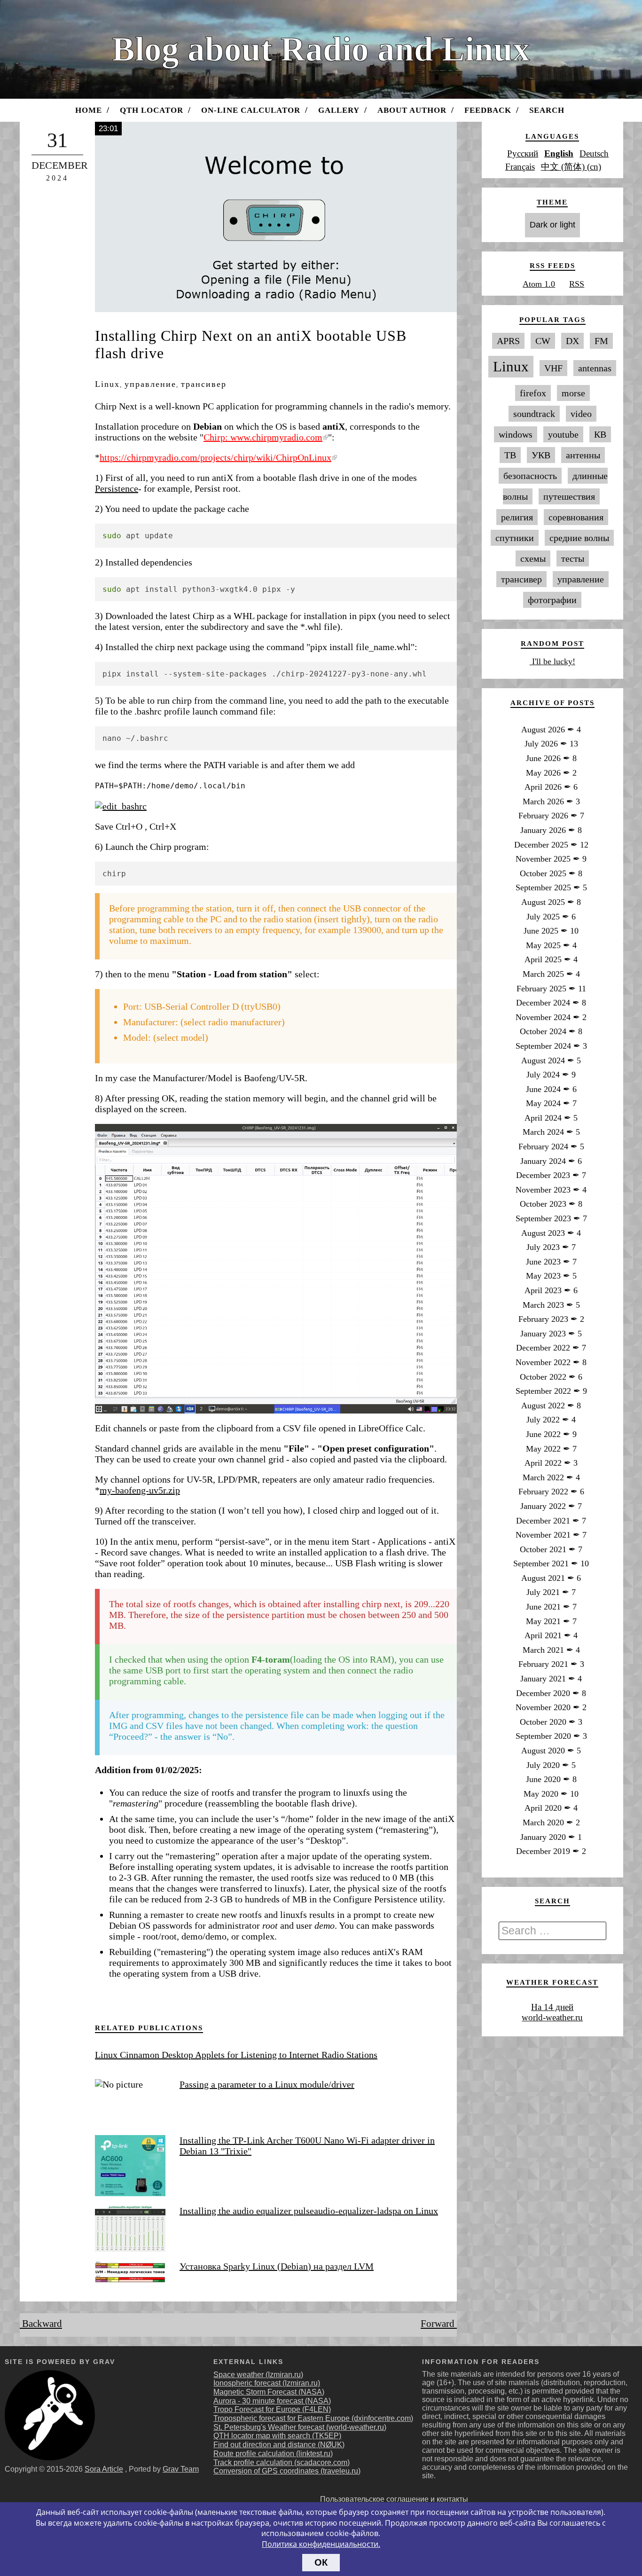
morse (573, 393)
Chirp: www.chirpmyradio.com (263, 437)
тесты (573, 558)
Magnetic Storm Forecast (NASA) (269, 2392)
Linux (107, 384)
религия (517, 517)
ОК (321, 2562)
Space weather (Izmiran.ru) (258, 2375)
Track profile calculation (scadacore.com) (282, 2462)
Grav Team (181, 2469)
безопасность (530, 476)
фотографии (552, 600)
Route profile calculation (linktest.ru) (273, 2454)
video (581, 414)
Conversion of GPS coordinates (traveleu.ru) (287, 2471)
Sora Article (104, 2469)
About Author (412, 110)
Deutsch (594, 153)
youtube (563, 434)
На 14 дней (552, 2007)
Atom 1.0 (539, 284)
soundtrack (534, 414)
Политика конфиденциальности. (321, 2544)
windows (516, 434)
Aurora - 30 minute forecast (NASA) (272, 2401)
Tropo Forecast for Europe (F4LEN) (272, 2409)
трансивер (204, 384)
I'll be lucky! (552, 661)
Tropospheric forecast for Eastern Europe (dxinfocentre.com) (313, 2418)
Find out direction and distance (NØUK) (279, 2445)
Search (547, 110)
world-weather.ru (552, 2017)
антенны (583, 455)
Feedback (488, 110)
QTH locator (152, 110)
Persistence (117, 488)
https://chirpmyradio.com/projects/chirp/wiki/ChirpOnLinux (215, 457)
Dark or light (552, 225)
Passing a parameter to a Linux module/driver (267, 2084)
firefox (533, 393)
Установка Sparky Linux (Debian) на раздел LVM (277, 2266)
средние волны (579, 538)
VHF (553, 368)
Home (89, 110)
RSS (577, 284)
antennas (595, 368)
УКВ (541, 455)
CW (543, 341)
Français (520, 167)
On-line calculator (251, 110)
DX (572, 341)
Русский (523, 153)
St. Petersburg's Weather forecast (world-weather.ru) (300, 2427)
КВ (600, 434)
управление (150, 384)
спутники (515, 538)
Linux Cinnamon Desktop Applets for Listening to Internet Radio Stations (236, 2055)
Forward (439, 2324)
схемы (533, 558)
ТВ (510, 455)
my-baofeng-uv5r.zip (140, 1490)
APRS (508, 341)
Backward (41, 2324)
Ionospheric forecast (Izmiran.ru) (267, 2383)
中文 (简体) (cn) (571, 167)
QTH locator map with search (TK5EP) (277, 2436)
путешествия (569, 496)
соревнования (576, 517)
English (559, 153)
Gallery (339, 110)
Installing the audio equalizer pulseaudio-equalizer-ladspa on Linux (309, 2211)
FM (601, 341)
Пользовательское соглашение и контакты (394, 2499)
